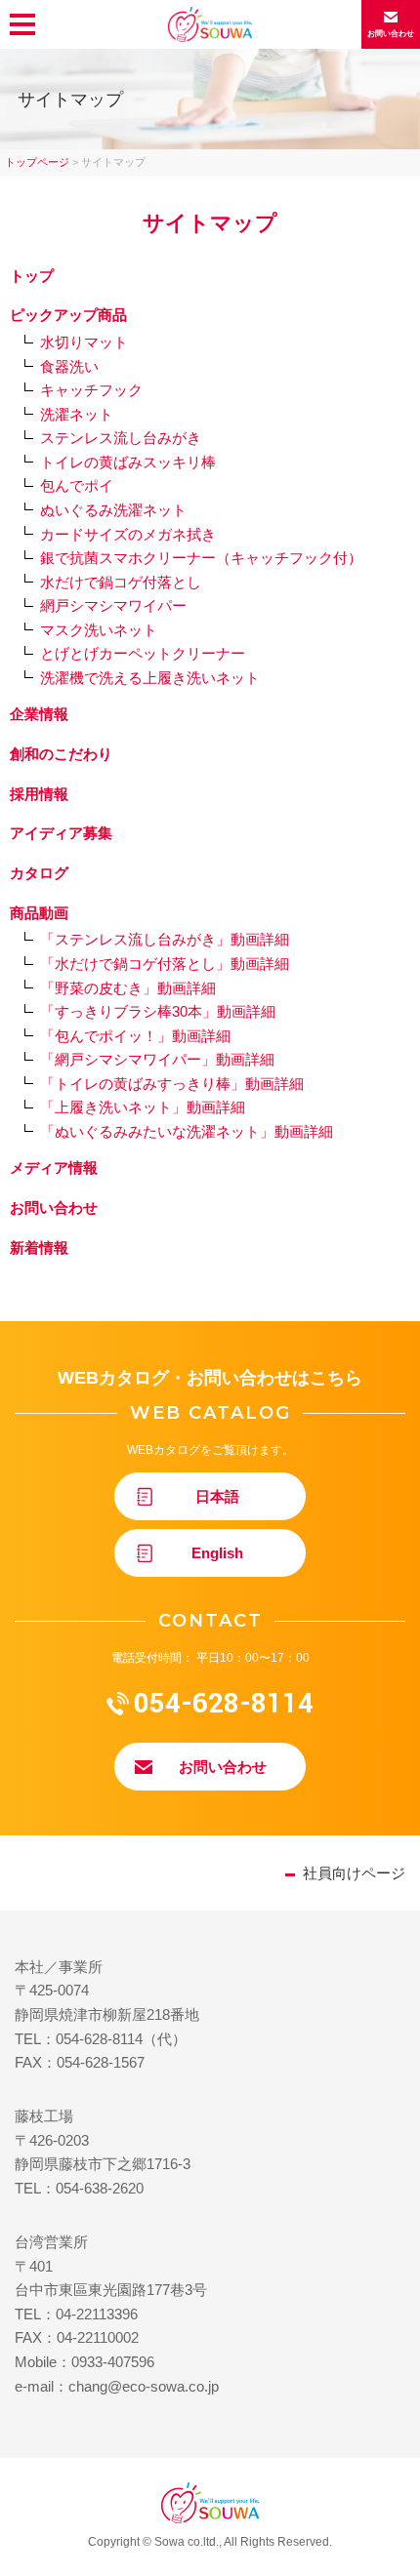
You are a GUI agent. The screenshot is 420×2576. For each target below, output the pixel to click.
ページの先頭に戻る (408, 2563)
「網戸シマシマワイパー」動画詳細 (157, 1059)
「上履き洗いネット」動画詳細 (143, 1107)
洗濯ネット (77, 414)
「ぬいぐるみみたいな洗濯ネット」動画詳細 (187, 1131)
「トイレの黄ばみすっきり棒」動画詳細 (172, 1084)
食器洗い (69, 366)
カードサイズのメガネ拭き (128, 534)
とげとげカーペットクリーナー (143, 653)
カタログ (39, 873)
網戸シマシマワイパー (113, 605)
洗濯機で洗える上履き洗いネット (150, 678)
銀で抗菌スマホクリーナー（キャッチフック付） (201, 558)
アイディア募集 (61, 833)
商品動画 (39, 913)
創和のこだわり (61, 754)
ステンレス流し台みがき (121, 438)
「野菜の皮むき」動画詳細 (128, 988)
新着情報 (39, 1248)
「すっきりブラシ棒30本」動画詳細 (158, 1011)
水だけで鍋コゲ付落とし (121, 582)
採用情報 (39, 794)
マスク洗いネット (99, 630)
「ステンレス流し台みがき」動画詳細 (165, 939)
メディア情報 (54, 1167)
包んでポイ (77, 485)
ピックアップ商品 (68, 315)
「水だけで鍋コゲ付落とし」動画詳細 (165, 964)
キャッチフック (91, 390)
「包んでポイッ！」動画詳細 (135, 1036)
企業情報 (39, 714)
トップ (32, 276)
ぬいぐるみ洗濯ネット (113, 510)
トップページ (37, 162)
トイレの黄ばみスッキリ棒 (128, 462)
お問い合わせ (54, 1207)
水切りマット (84, 342)
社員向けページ (354, 1873)
